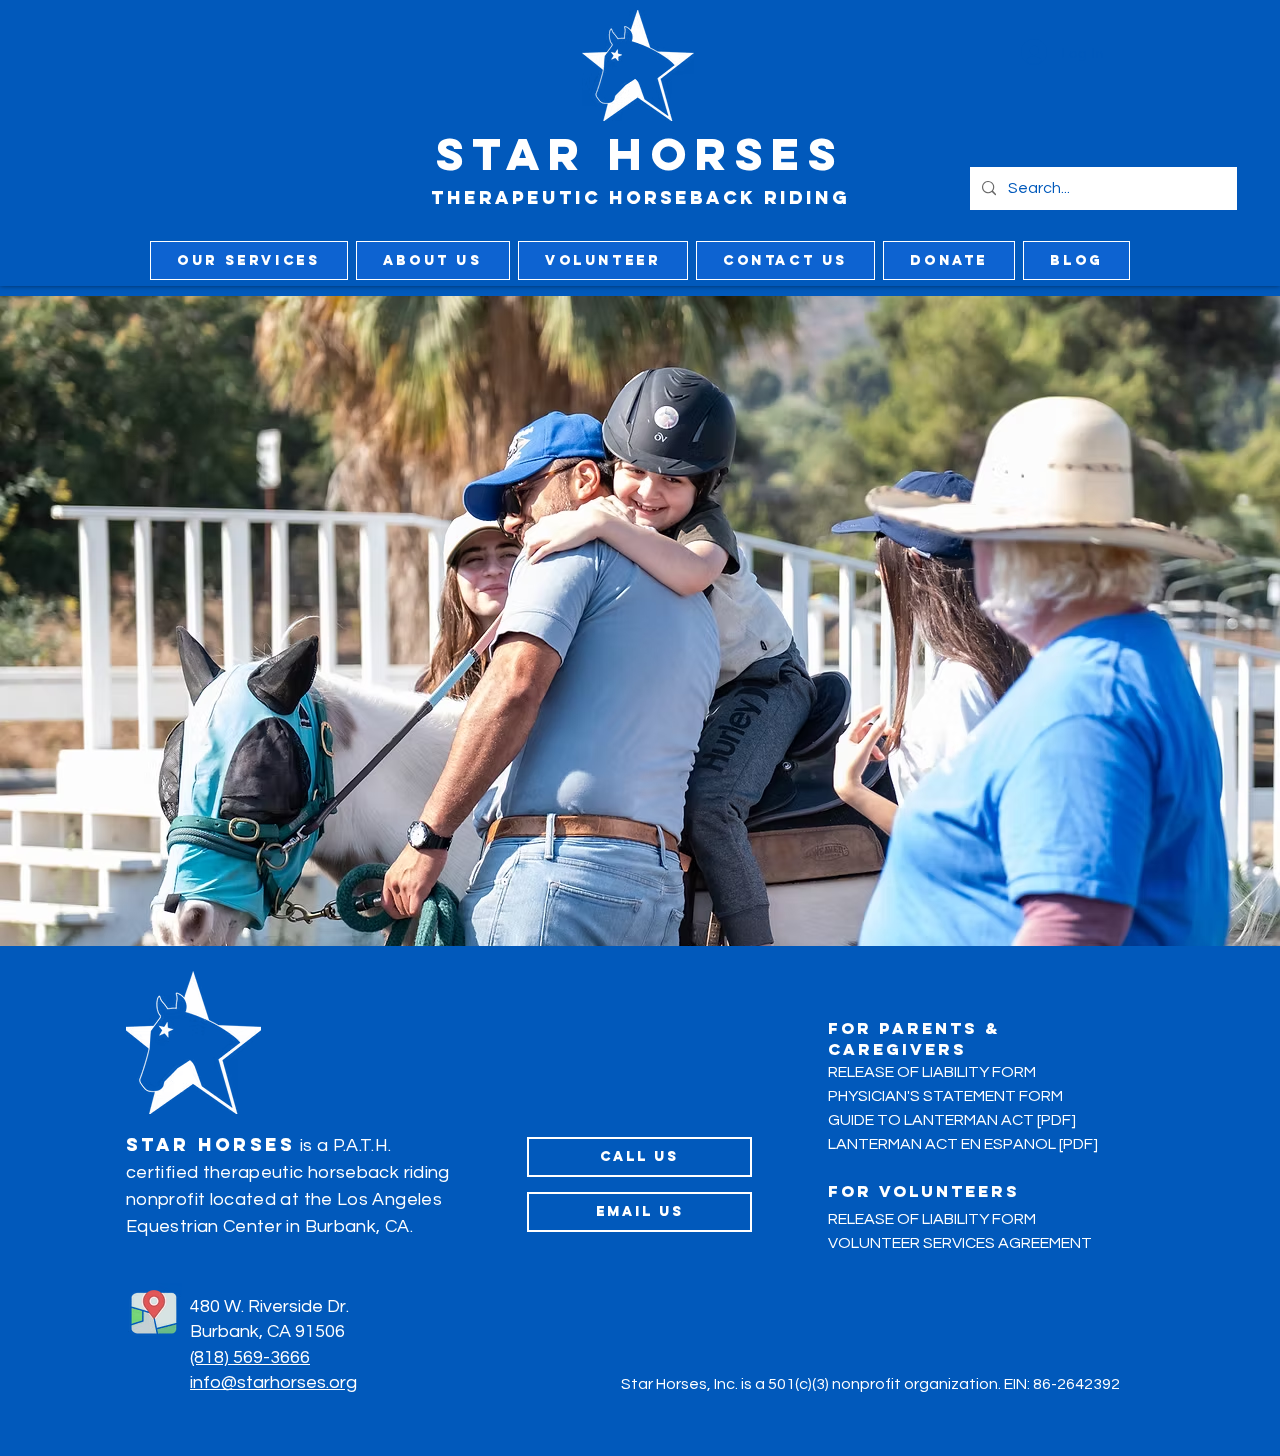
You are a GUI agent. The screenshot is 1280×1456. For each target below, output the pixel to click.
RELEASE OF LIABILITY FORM (932, 1072)
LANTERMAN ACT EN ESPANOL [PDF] (963, 1144)
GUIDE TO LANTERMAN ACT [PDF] (952, 1120)
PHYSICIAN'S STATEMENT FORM (945, 1096)
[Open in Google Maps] (154, 1311)
